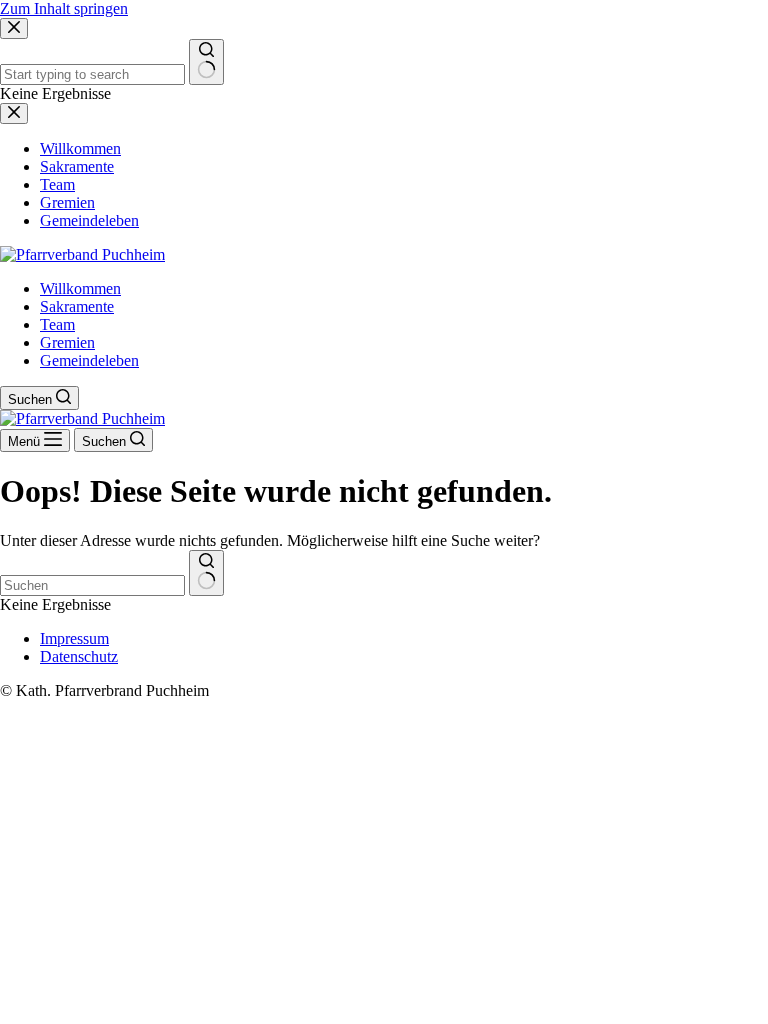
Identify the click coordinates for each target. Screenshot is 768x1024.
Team (57, 324)
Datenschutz (79, 656)
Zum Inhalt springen (64, 8)
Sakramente (77, 306)
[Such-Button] (206, 573)
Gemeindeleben (89, 360)
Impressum (74, 638)
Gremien (67, 342)
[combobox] (92, 585)
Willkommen (80, 288)
